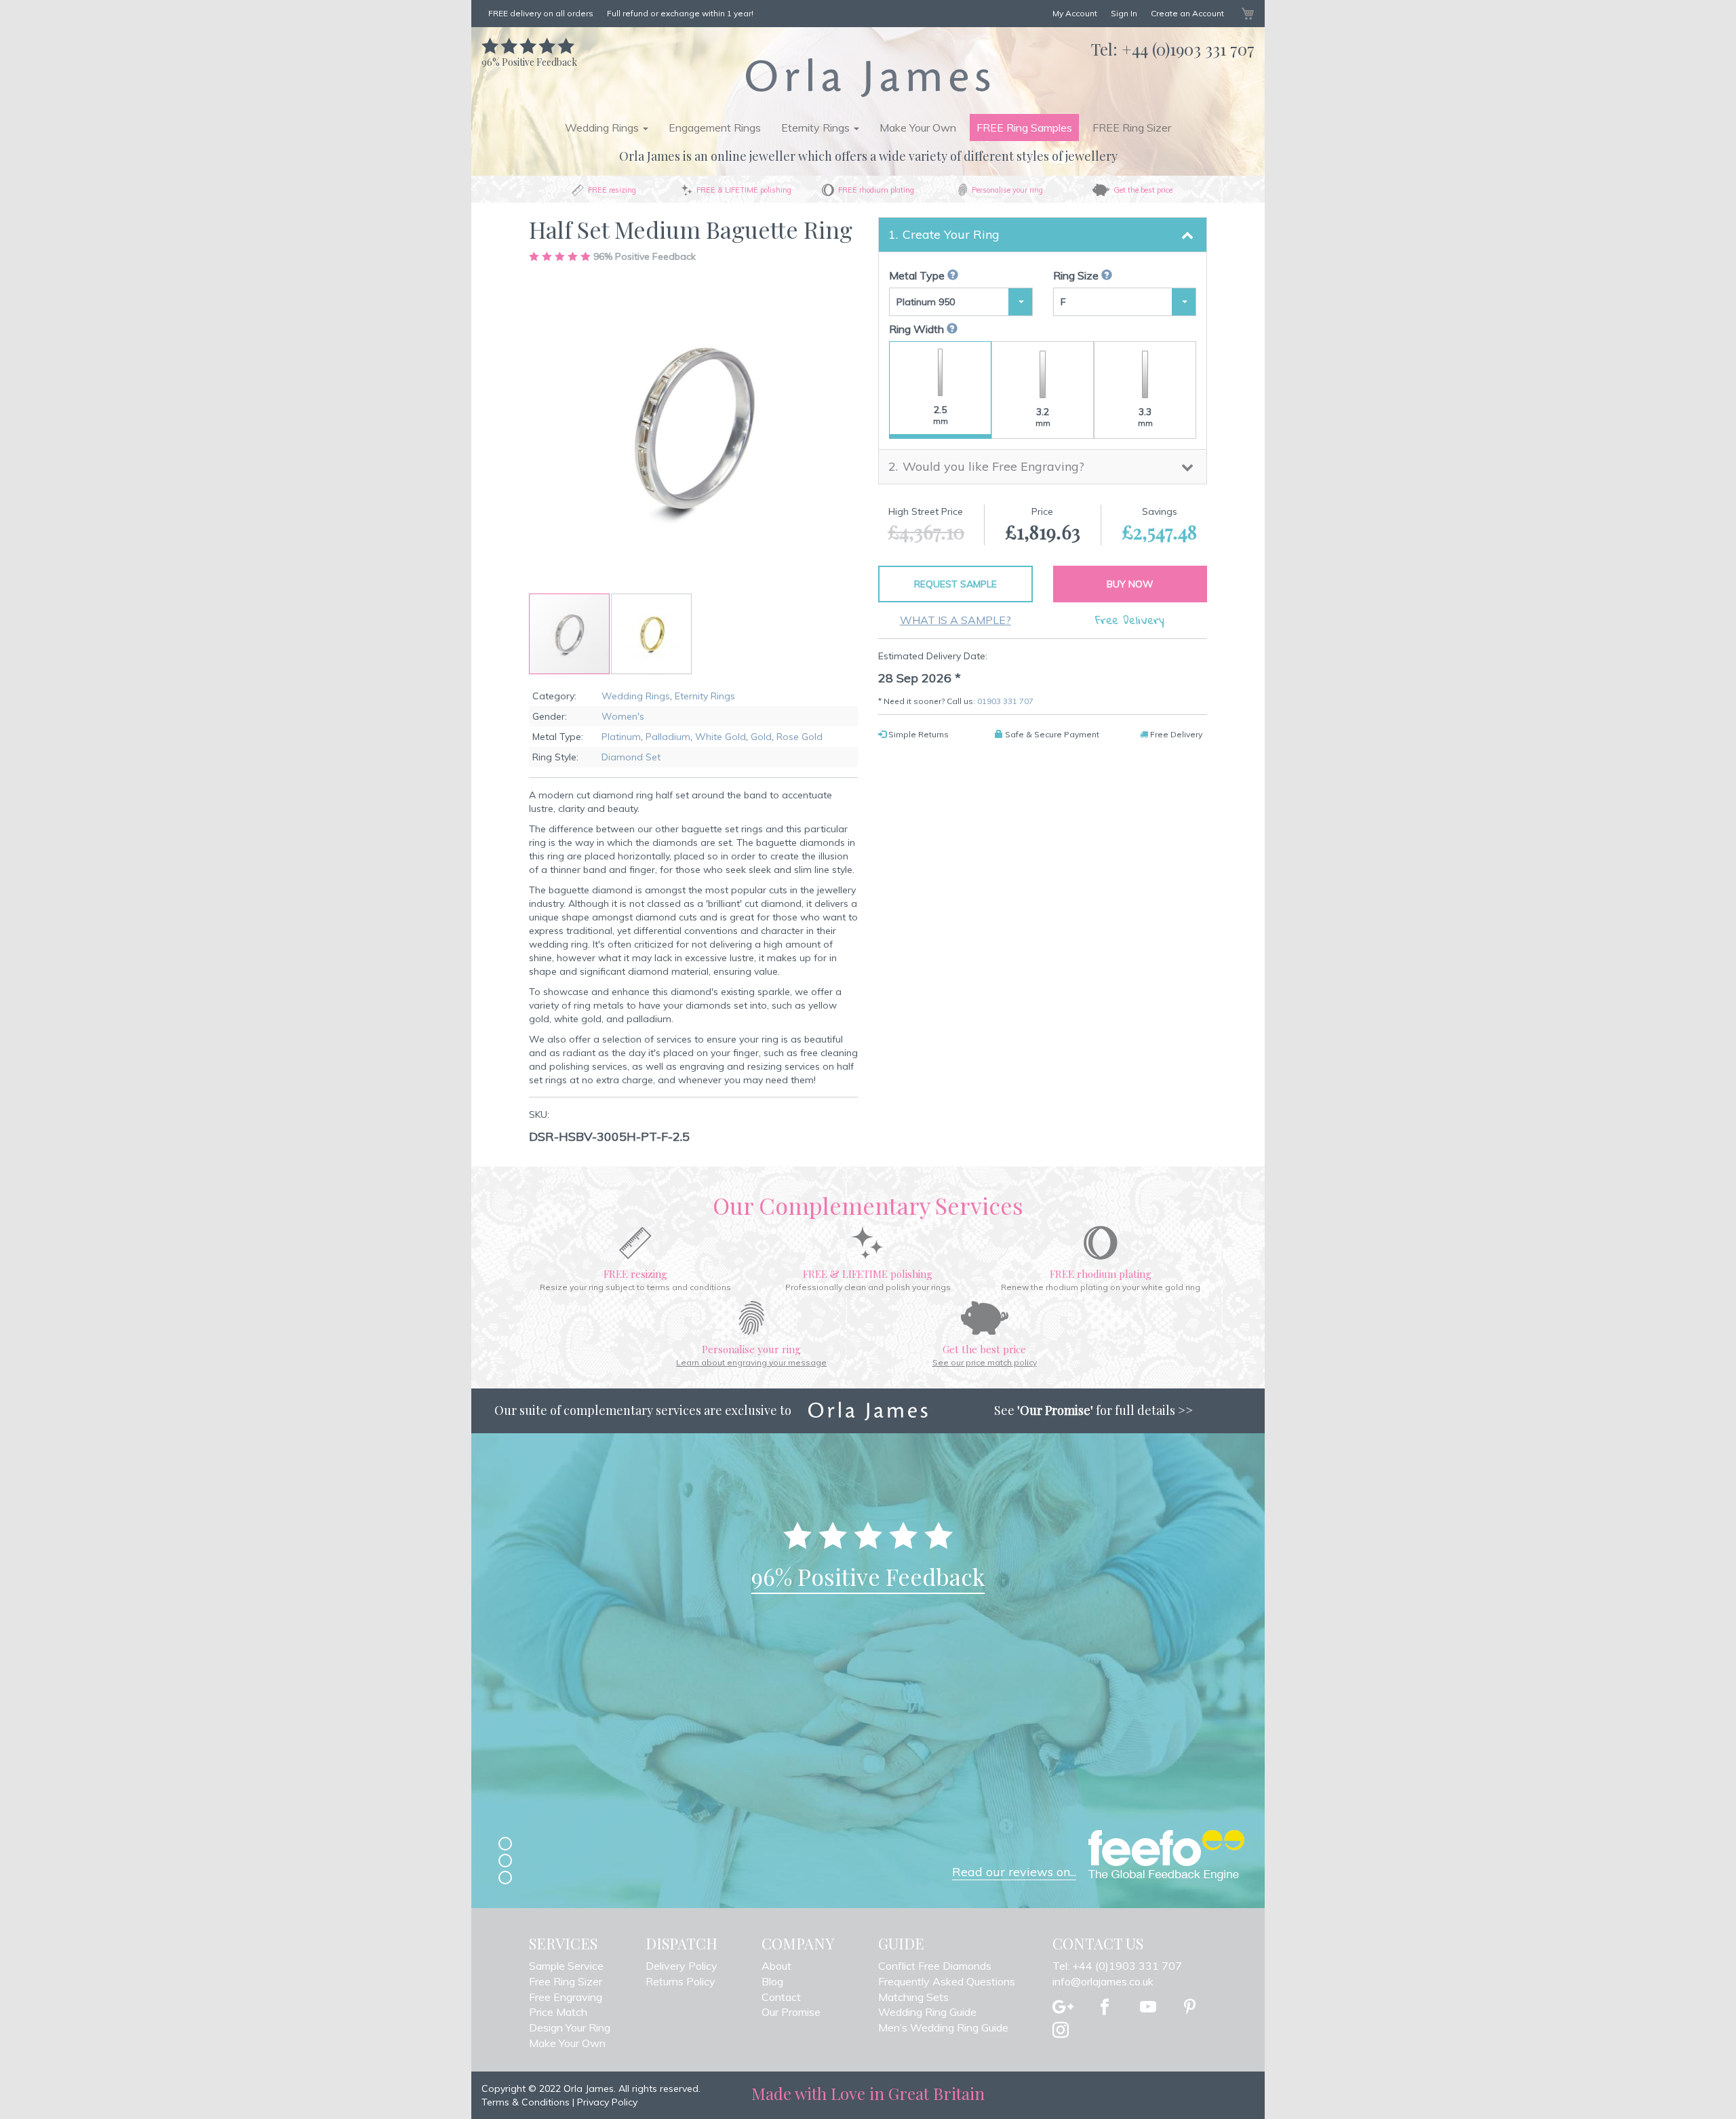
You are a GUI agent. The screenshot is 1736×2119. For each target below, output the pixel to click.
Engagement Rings (715, 128)
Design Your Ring (570, 2027)
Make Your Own (918, 128)
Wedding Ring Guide (927, 2012)
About (776, 1966)
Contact (781, 1997)
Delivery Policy (682, 1966)
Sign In (1124, 13)
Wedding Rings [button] (603, 128)
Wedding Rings (636, 696)
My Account (1075, 13)
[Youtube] (1148, 2008)
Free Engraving (566, 1997)
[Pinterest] (1190, 2008)
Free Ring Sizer (566, 1981)
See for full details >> (1093, 1410)
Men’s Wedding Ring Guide (943, 2027)
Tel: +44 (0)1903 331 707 (1117, 1966)
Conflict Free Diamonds (935, 1966)
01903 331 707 (1005, 701)
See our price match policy (985, 1362)
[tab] (1043, 235)
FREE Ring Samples (1024, 128)
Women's (623, 716)
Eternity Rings (705, 696)
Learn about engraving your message (751, 1362)
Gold (761, 737)
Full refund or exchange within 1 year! (680, 13)
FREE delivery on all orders (541, 13)
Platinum (621, 737)
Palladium (668, 737)
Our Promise (791, 2012)
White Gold (721, 737)
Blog (772, 1981)
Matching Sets (913, 1997)
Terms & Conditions (526, 2102)
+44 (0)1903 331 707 (1188, 49)
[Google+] (1063, 2008)
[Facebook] (1105, 2008)
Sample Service (566, 1966)
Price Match (558, 2012)
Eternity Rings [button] (817, 128)
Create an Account (1187, 13)
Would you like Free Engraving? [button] (993, 466)
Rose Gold (800, 737)
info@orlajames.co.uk (1103, 1981)
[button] (651, 634)
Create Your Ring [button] (951, 234)
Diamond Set (631, 757)
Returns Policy (680, 1981)
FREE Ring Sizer (1132, 128)
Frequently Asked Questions (947, 1981)
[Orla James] (868, 77)
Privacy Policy (607, 2102)
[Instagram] (1061, 2031)
